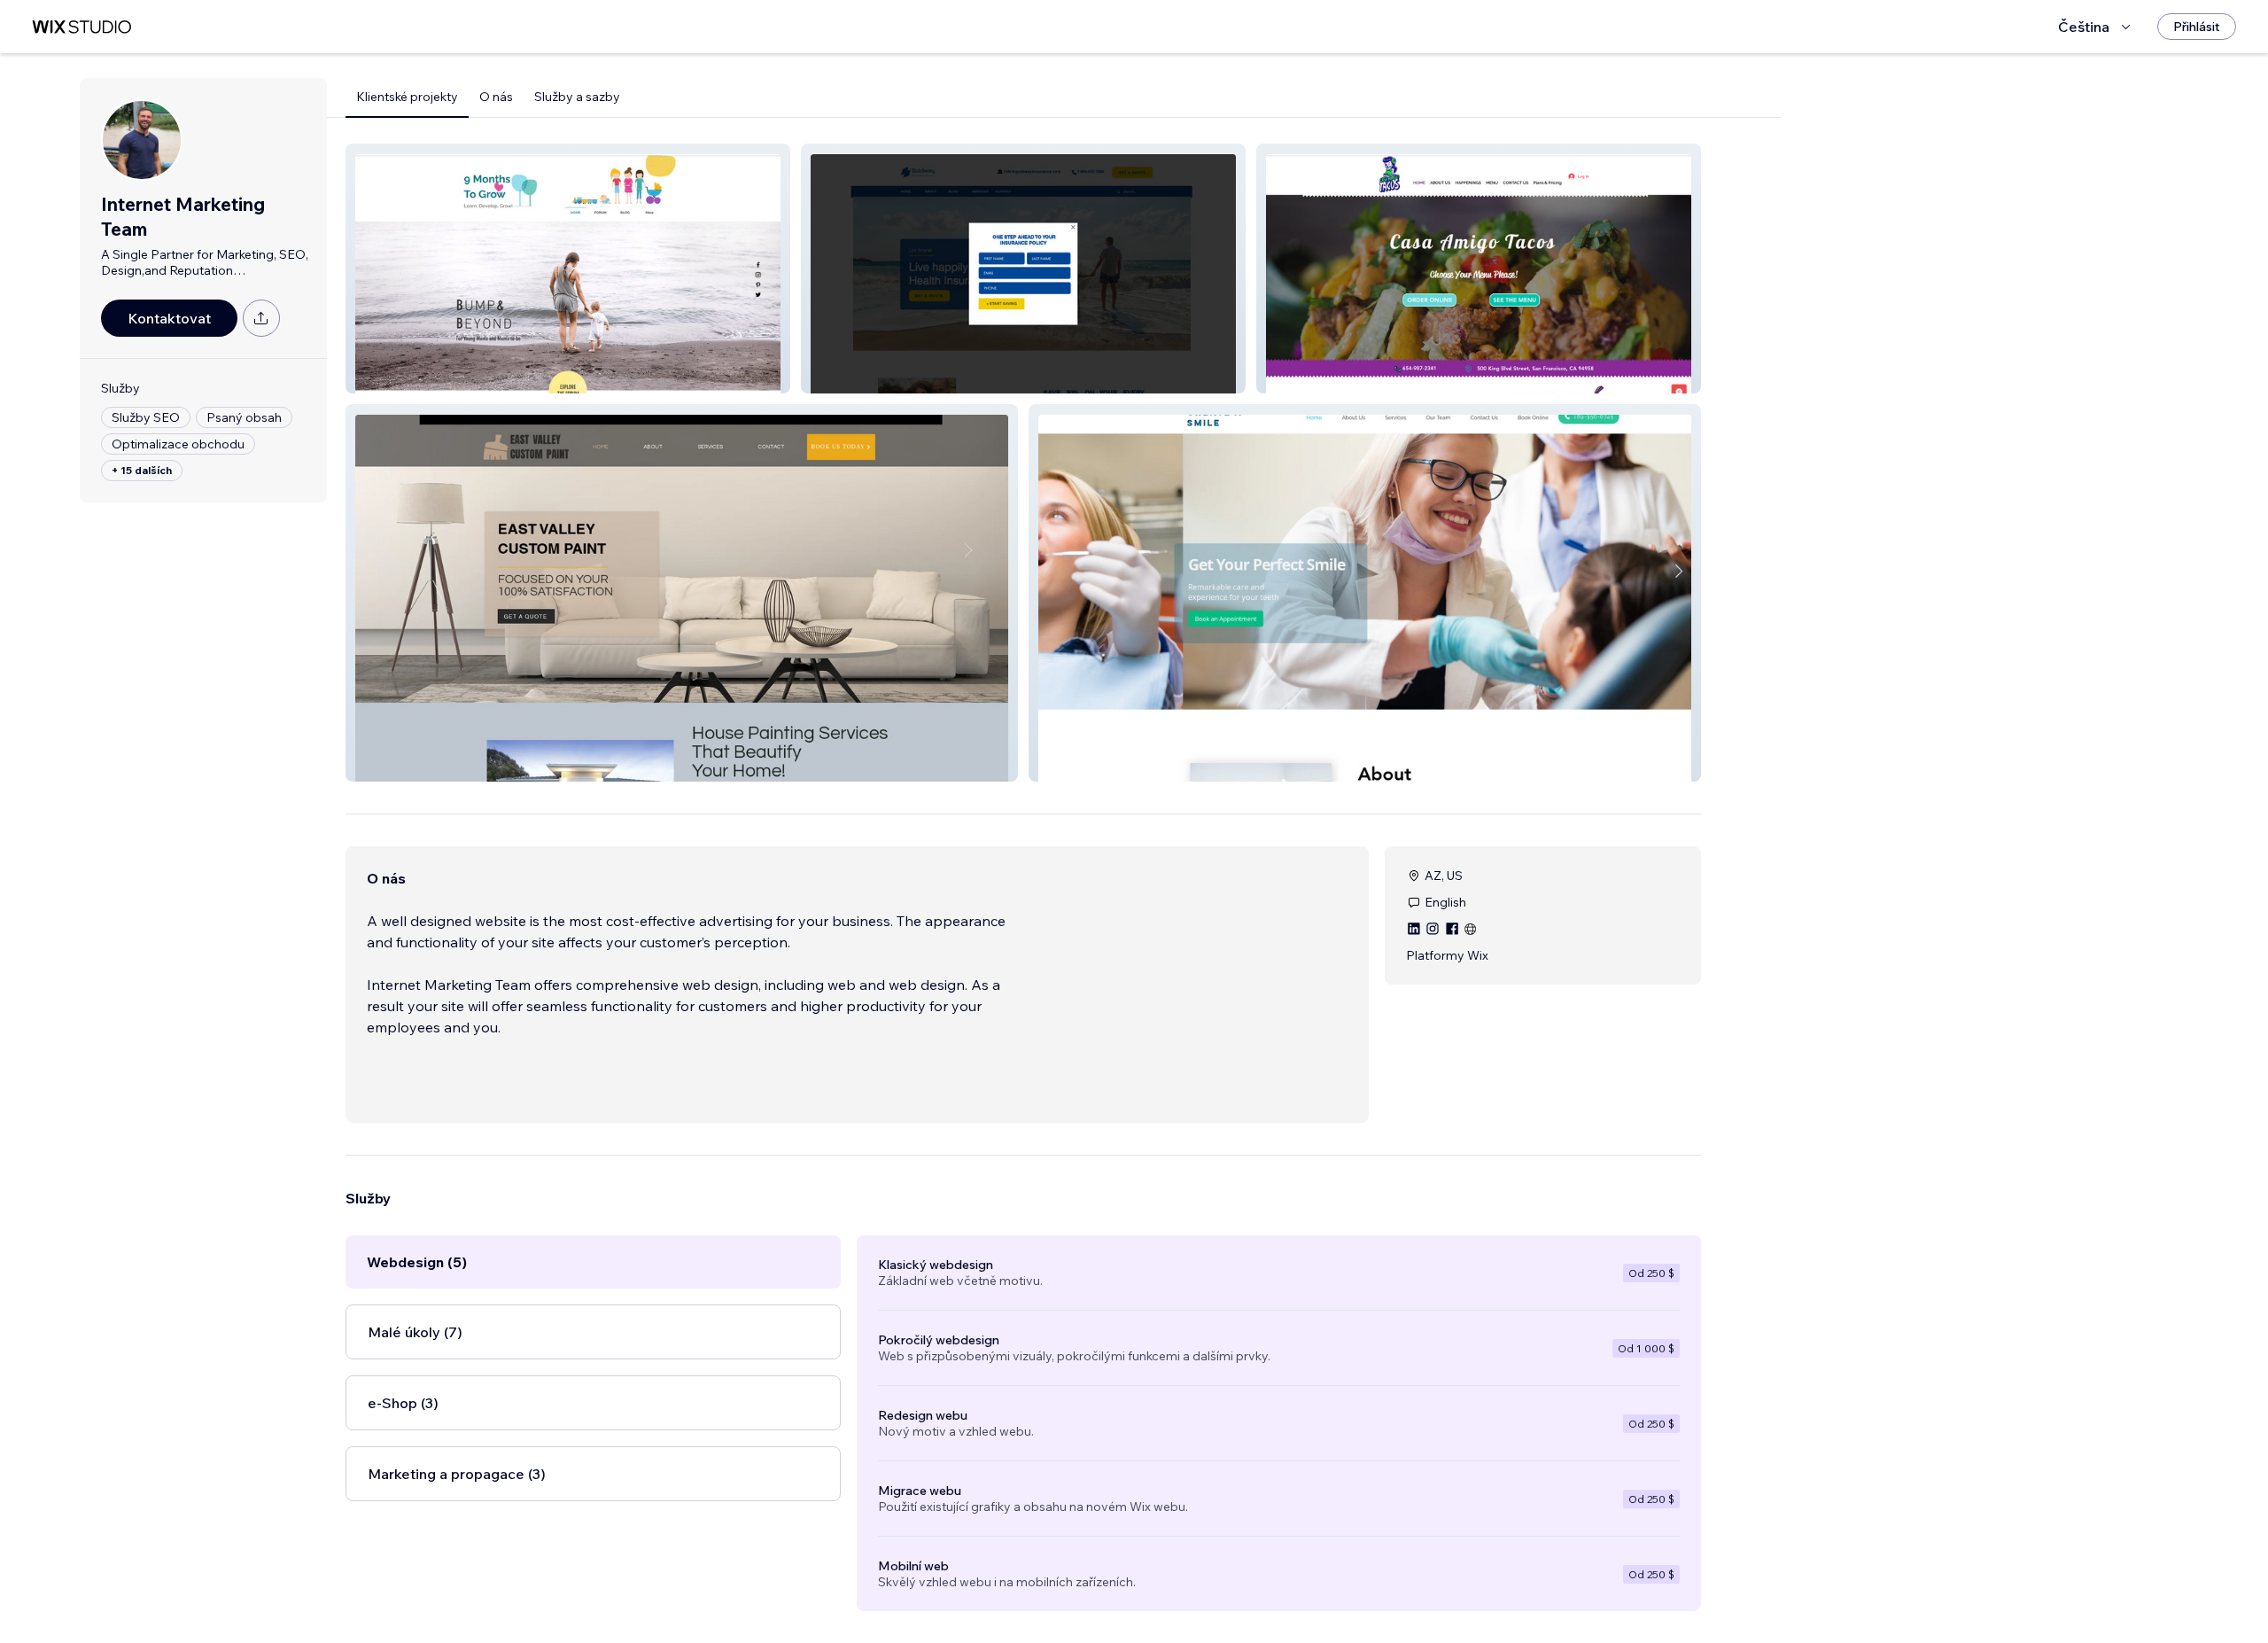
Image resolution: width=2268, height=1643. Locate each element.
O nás (496, 97)
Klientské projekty (407, 97)
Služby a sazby (577, 97)
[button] (568, 269)
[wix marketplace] (82, 27)
